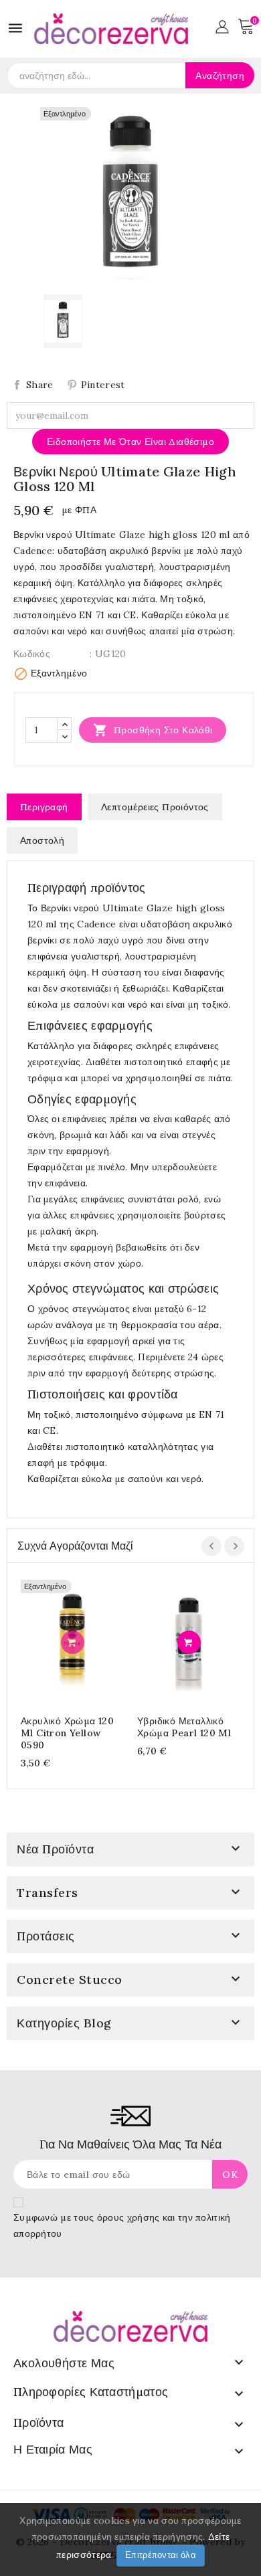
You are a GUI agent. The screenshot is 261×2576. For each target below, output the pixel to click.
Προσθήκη (73, 1642)
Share (40, 385)
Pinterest (103, 385)
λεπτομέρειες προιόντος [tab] (155, 807)
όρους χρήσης (128, 2217)
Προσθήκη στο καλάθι (153, 730)
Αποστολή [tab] (42, 840)
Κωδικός (32, 654)
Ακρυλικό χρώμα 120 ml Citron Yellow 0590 (67, 1733)
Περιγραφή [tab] (44, 807)
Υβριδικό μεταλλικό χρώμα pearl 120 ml (184, 1727)
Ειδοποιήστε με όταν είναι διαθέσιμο (130, 442)
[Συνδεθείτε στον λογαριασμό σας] (222, 25)
